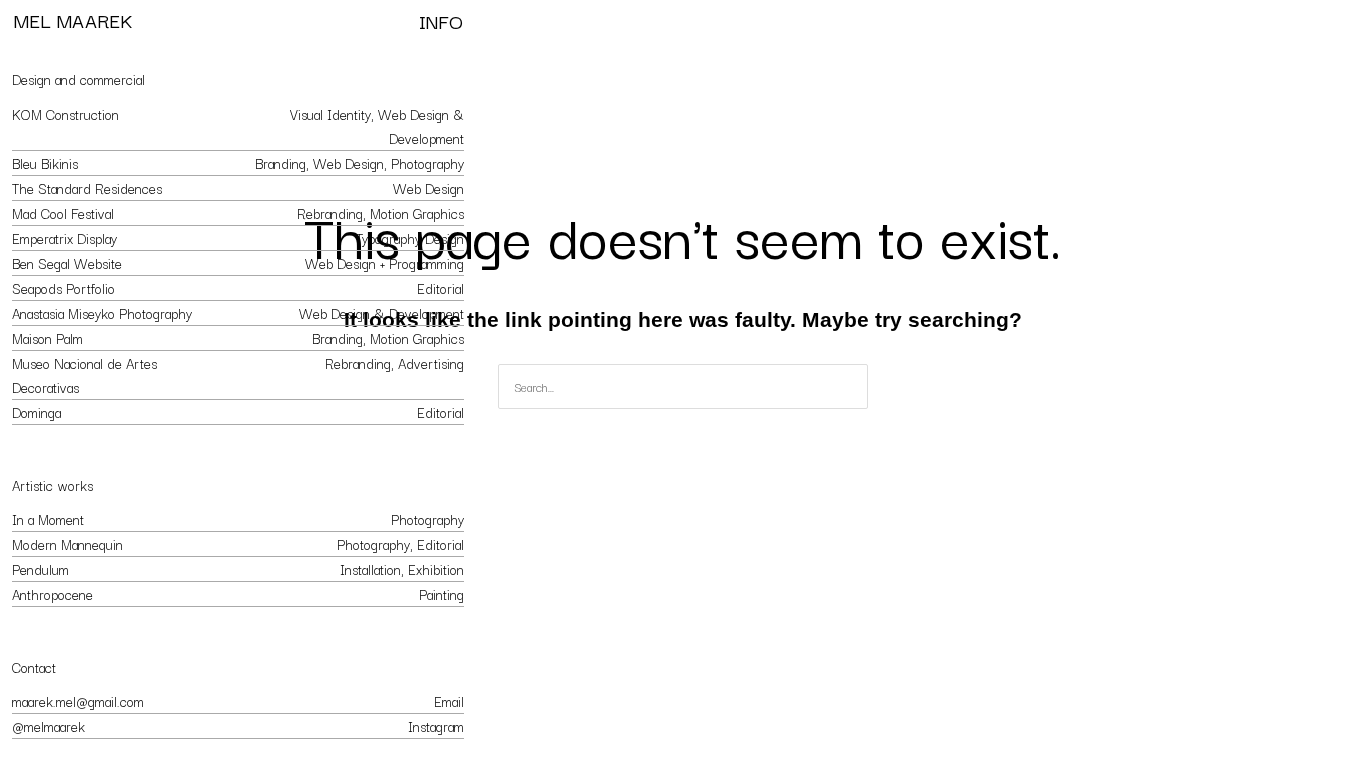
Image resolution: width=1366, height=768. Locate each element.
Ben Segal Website (67, 263)
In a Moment (48, 519)
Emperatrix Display (64, 238)
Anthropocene (52, 594)
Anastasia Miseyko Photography (102, 313)
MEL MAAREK (72, 20)
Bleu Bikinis (45, 163)
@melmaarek (48, 726)
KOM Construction (65, 114)
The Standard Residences (87, 188)
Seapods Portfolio (63, 288)
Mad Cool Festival (63, 213)
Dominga (36, 412)
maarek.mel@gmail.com (78, 701)
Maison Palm (47, 338)
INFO (441, 21)
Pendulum (40, 569)
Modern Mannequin (67, 544)
